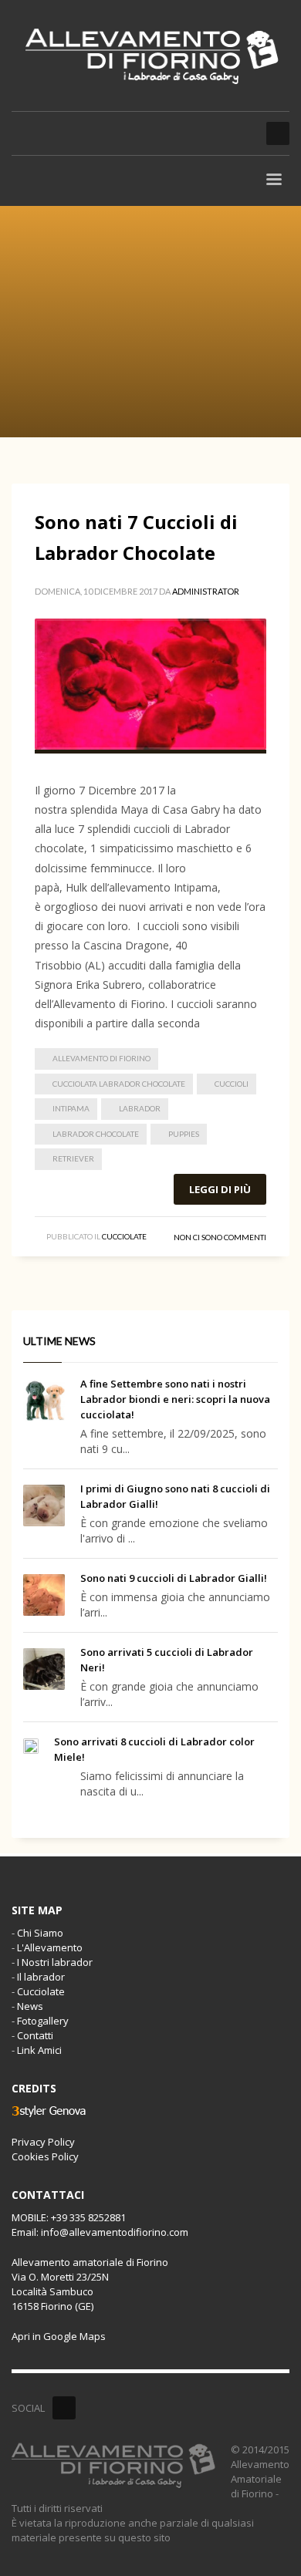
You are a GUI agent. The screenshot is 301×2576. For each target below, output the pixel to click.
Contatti (35, 2035)
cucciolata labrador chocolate (119, 1084)
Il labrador (41, 1977)
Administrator (206, 591)
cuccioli (232, 1084)
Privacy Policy (43, 2142)
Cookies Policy (45, 2156)
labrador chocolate (96, 1134)
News (30, 2006)
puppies (184, 1134)
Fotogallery (43, 2021)
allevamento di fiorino (101, 1058)
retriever (73, 1158)
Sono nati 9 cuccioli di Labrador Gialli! (174, 1578)
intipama (71, 1108)
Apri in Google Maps (59, 2336)
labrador (140, 1108)
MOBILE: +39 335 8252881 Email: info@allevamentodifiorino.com (100, 2225)
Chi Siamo (40, 1933)
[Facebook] (64, 2408)
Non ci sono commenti (220, 1237)
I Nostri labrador (55, 1962)
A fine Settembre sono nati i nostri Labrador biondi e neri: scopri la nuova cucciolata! (175, 1399)
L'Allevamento (50, 1947)
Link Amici (39, 2050)
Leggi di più (220, 1189)
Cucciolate (124, 1236)
